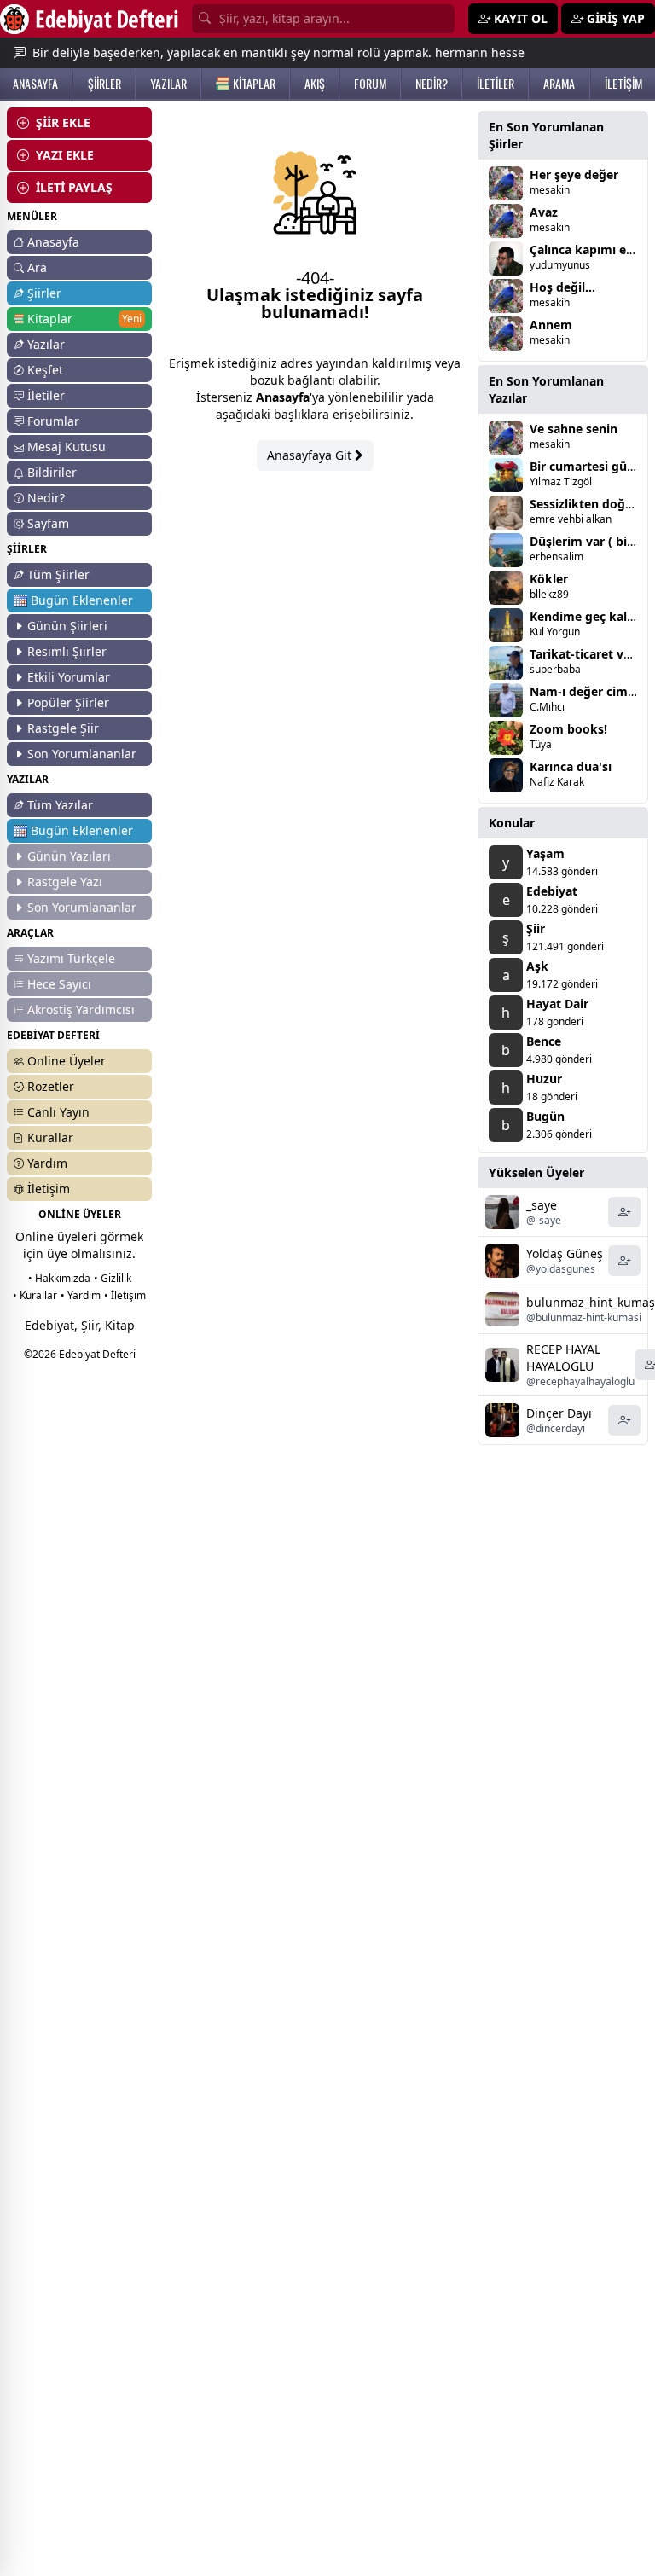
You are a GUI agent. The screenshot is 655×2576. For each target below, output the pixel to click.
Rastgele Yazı (65, 882)
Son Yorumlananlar (82, 754)
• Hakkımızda (59, 1278)
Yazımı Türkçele (71, 958)
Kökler (549, 579)
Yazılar (46, 344)
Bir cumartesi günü (586, 466)
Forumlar (53, 421)
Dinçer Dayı (559, 1413)
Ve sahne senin (574, 429)
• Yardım (81, 1295)
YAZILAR (168, 84)
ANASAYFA (35, 84)
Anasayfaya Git (311, 455)
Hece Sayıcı (59, 984)
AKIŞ (315, 84)
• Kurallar (35, 1295)
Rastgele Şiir (63, 728)
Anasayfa (53, 242)
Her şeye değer (574, 174)
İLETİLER (496, 84)
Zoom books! (568, 729)
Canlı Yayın (58, 1112)
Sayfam (48, 523)
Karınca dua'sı (571, 766)
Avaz (544, 212)
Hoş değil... (562, 287)
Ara (37, 267)
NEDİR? (432, 84)
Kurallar (50, 1137)
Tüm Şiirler (58, 574)
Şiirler (44, 293)
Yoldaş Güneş (565, 1253)
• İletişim (125, 1295)
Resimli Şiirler (67, 651)
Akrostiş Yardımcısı (81, 1010)
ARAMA (559, 84)
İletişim (49, 1189)
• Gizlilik (113, 1278)
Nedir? (46, 498)
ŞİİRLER (104, 84)
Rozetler (51, 1086)
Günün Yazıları (69, 856)
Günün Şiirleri (67, 626)
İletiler (46, 395)
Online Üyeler (67, 1061)
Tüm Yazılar (60, 805)
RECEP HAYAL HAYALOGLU (563, 1358)
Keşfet (45, 370)
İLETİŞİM (623, 84)
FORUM (370, 84)
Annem (551, 325)
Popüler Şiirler (68, 702)
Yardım (47, 1163)
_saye (542, 1205)
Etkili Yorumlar (69, 677)
